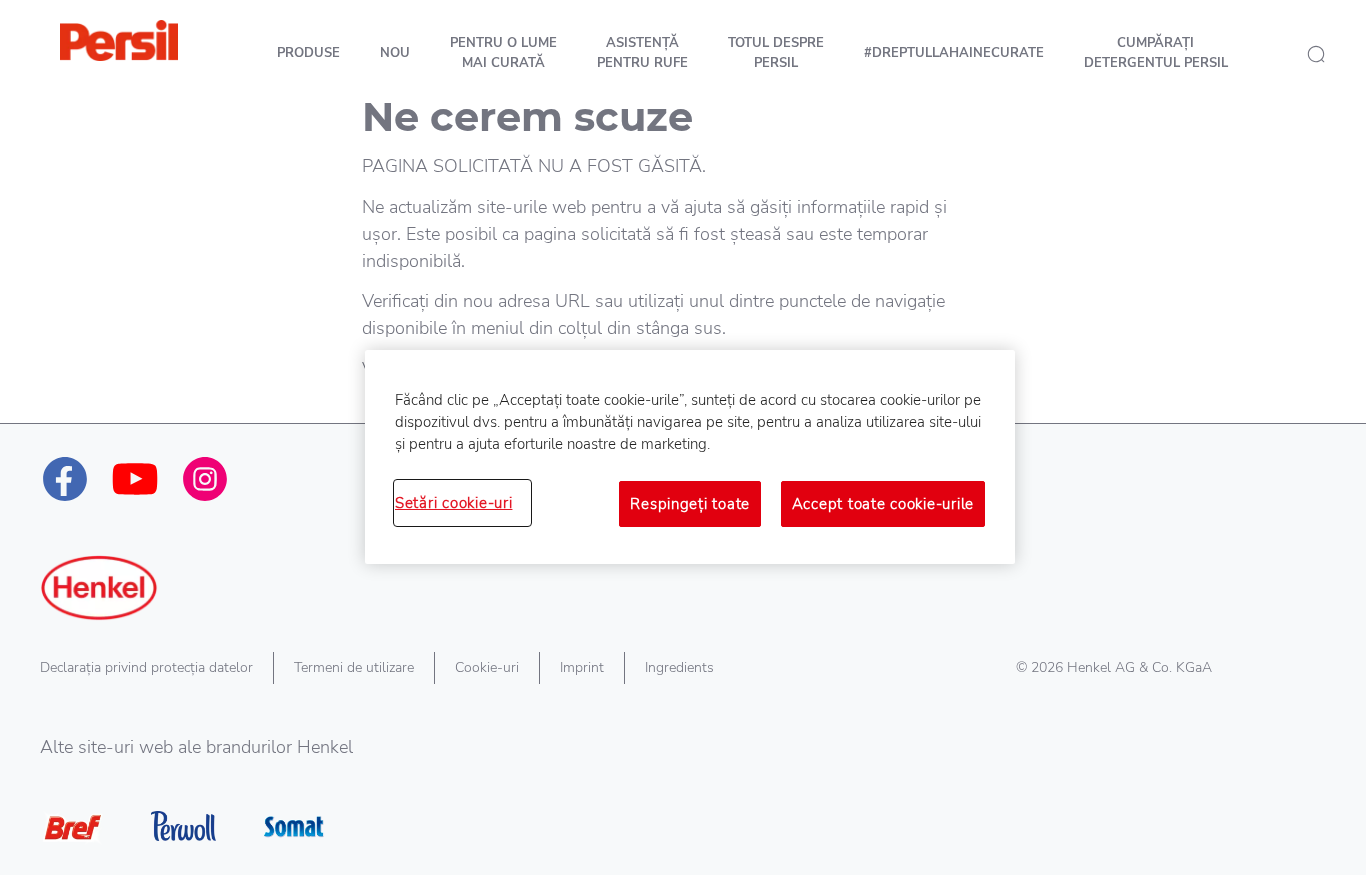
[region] (690, 457)
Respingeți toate (690, 504)
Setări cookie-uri (453, 503)
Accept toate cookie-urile (883, 504)
